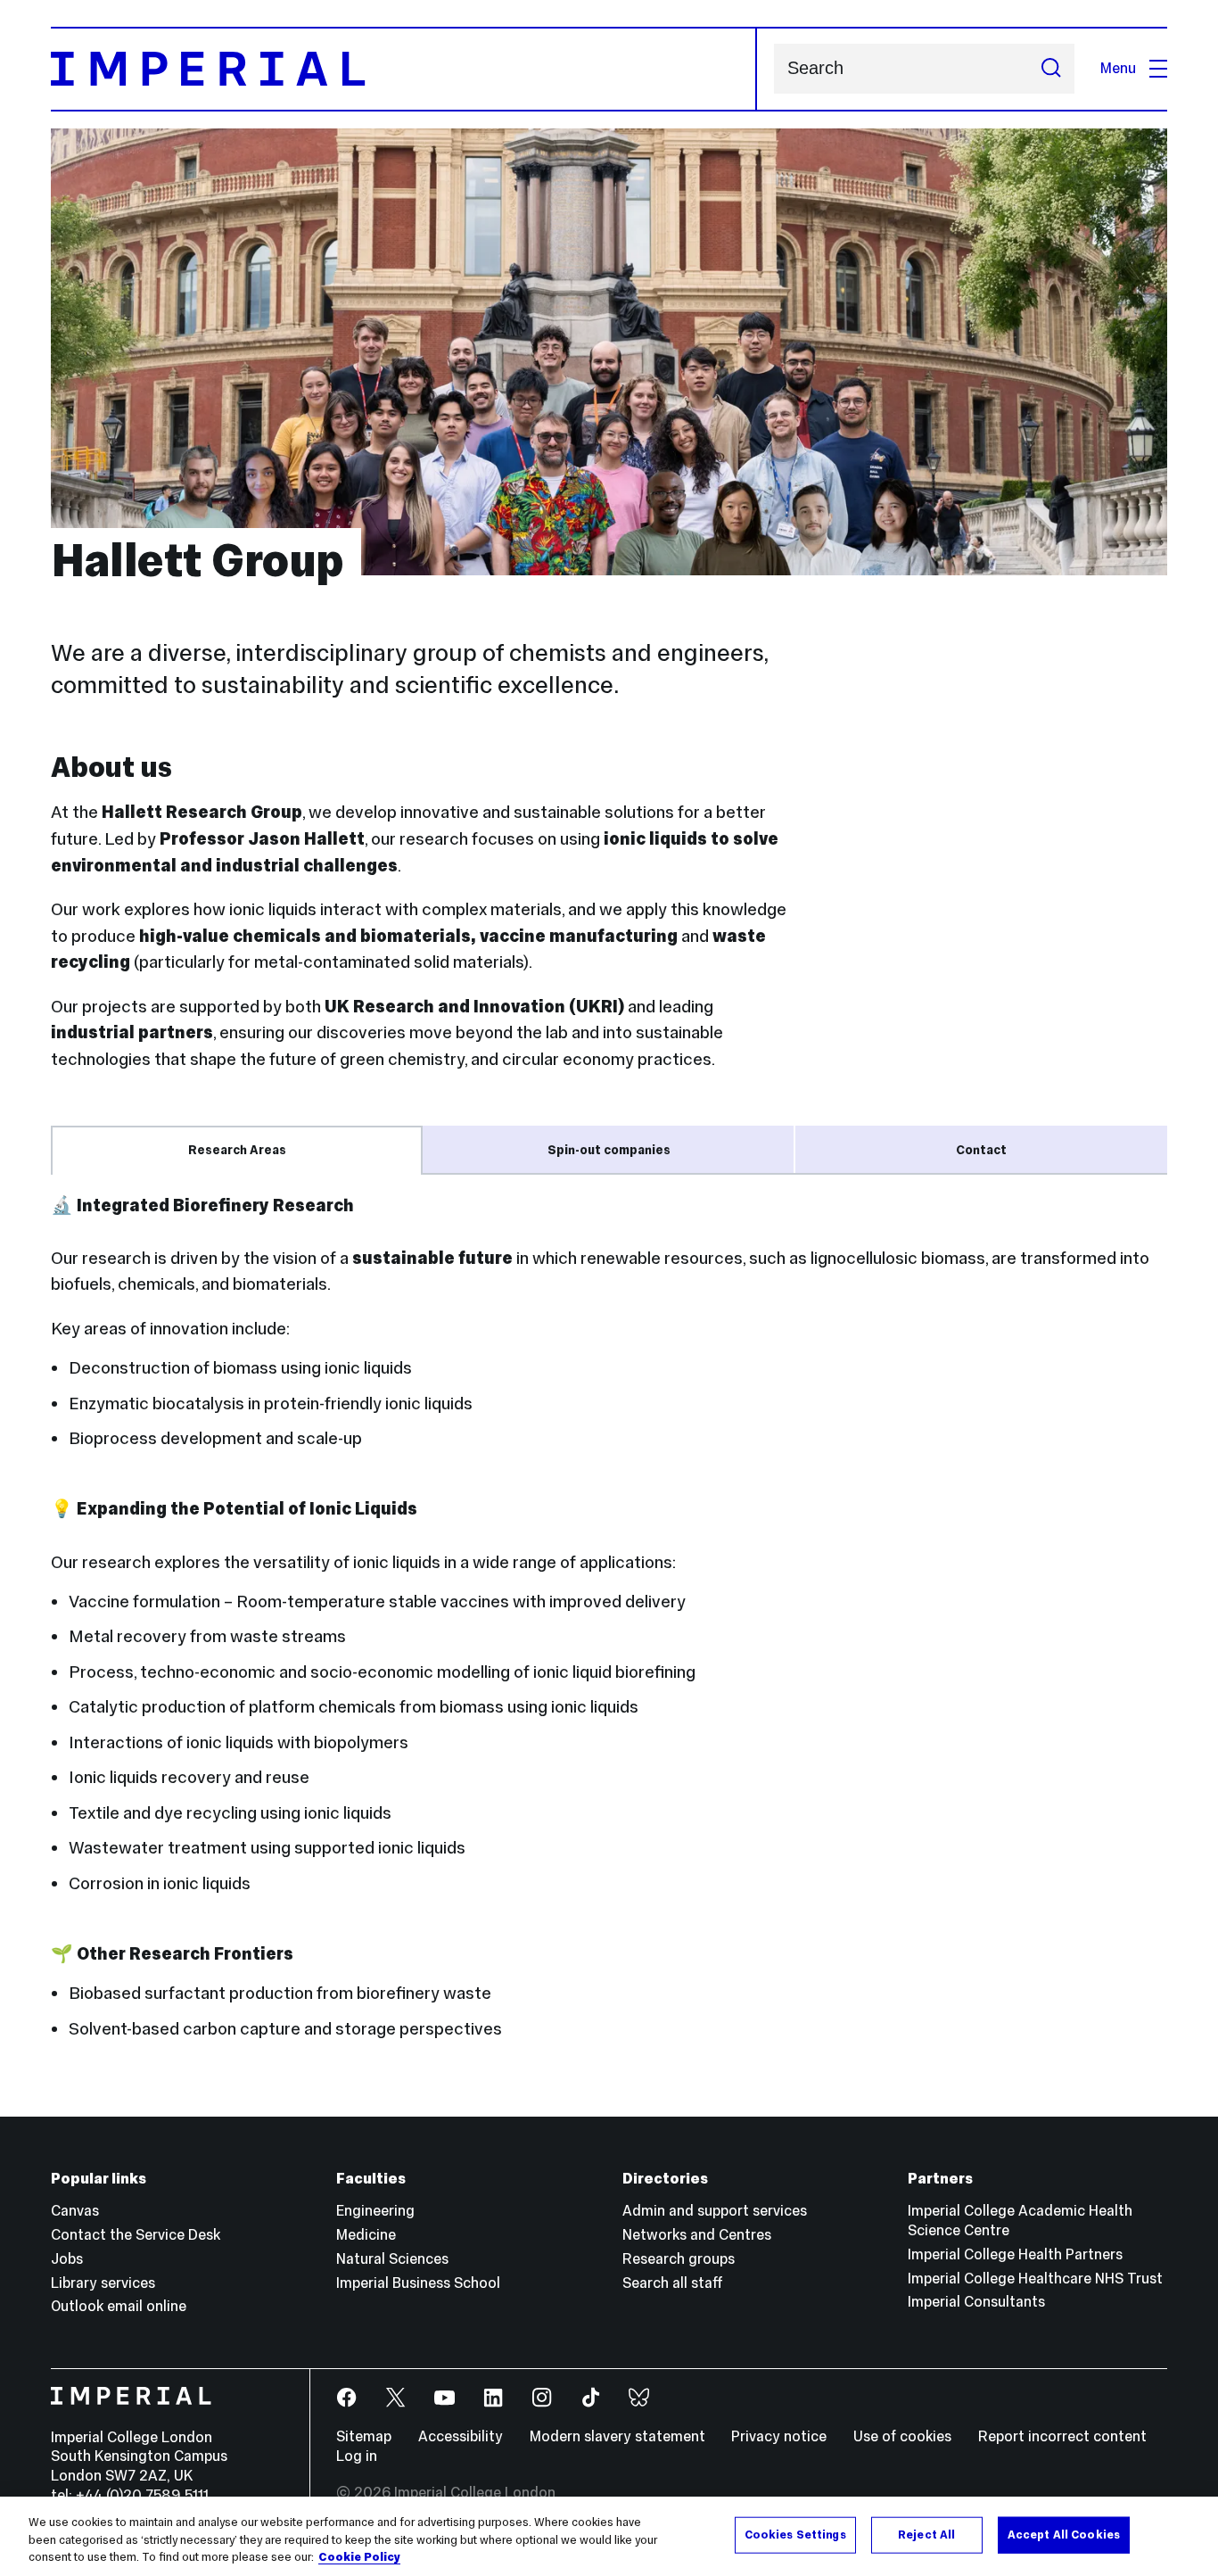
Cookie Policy (359, 2557)
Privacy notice (779, 2436)
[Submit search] (1051, 69)
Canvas (75, 2211)
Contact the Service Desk (136, 2235)
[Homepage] (403, 69)
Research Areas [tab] (237, 1150)
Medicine (366, 2235)
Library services (103, 2283)
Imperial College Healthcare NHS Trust (1035, 2279)
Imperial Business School (418, 2283)
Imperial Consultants (976, 2302)
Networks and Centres (697, 2235)
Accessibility (461, 2436)
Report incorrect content (1062, 2436)
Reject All (926, 2534)
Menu (1118, 68)
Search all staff (673, 2283)
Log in (357, 2456)
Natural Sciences (392, 2259)
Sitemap (364, 2436)
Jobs (67, 2259)
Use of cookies (902, 2436)
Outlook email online (119, 2306)
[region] (609, 2536)
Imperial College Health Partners (1015, 2254)
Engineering (375, 2211)
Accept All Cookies (1064, 2534)
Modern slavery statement (617, 2436)
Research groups (679, 2259)
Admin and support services (715, 2211)
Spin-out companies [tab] (609, 1150)
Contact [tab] (981, 1150)
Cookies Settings (795, 2534)
